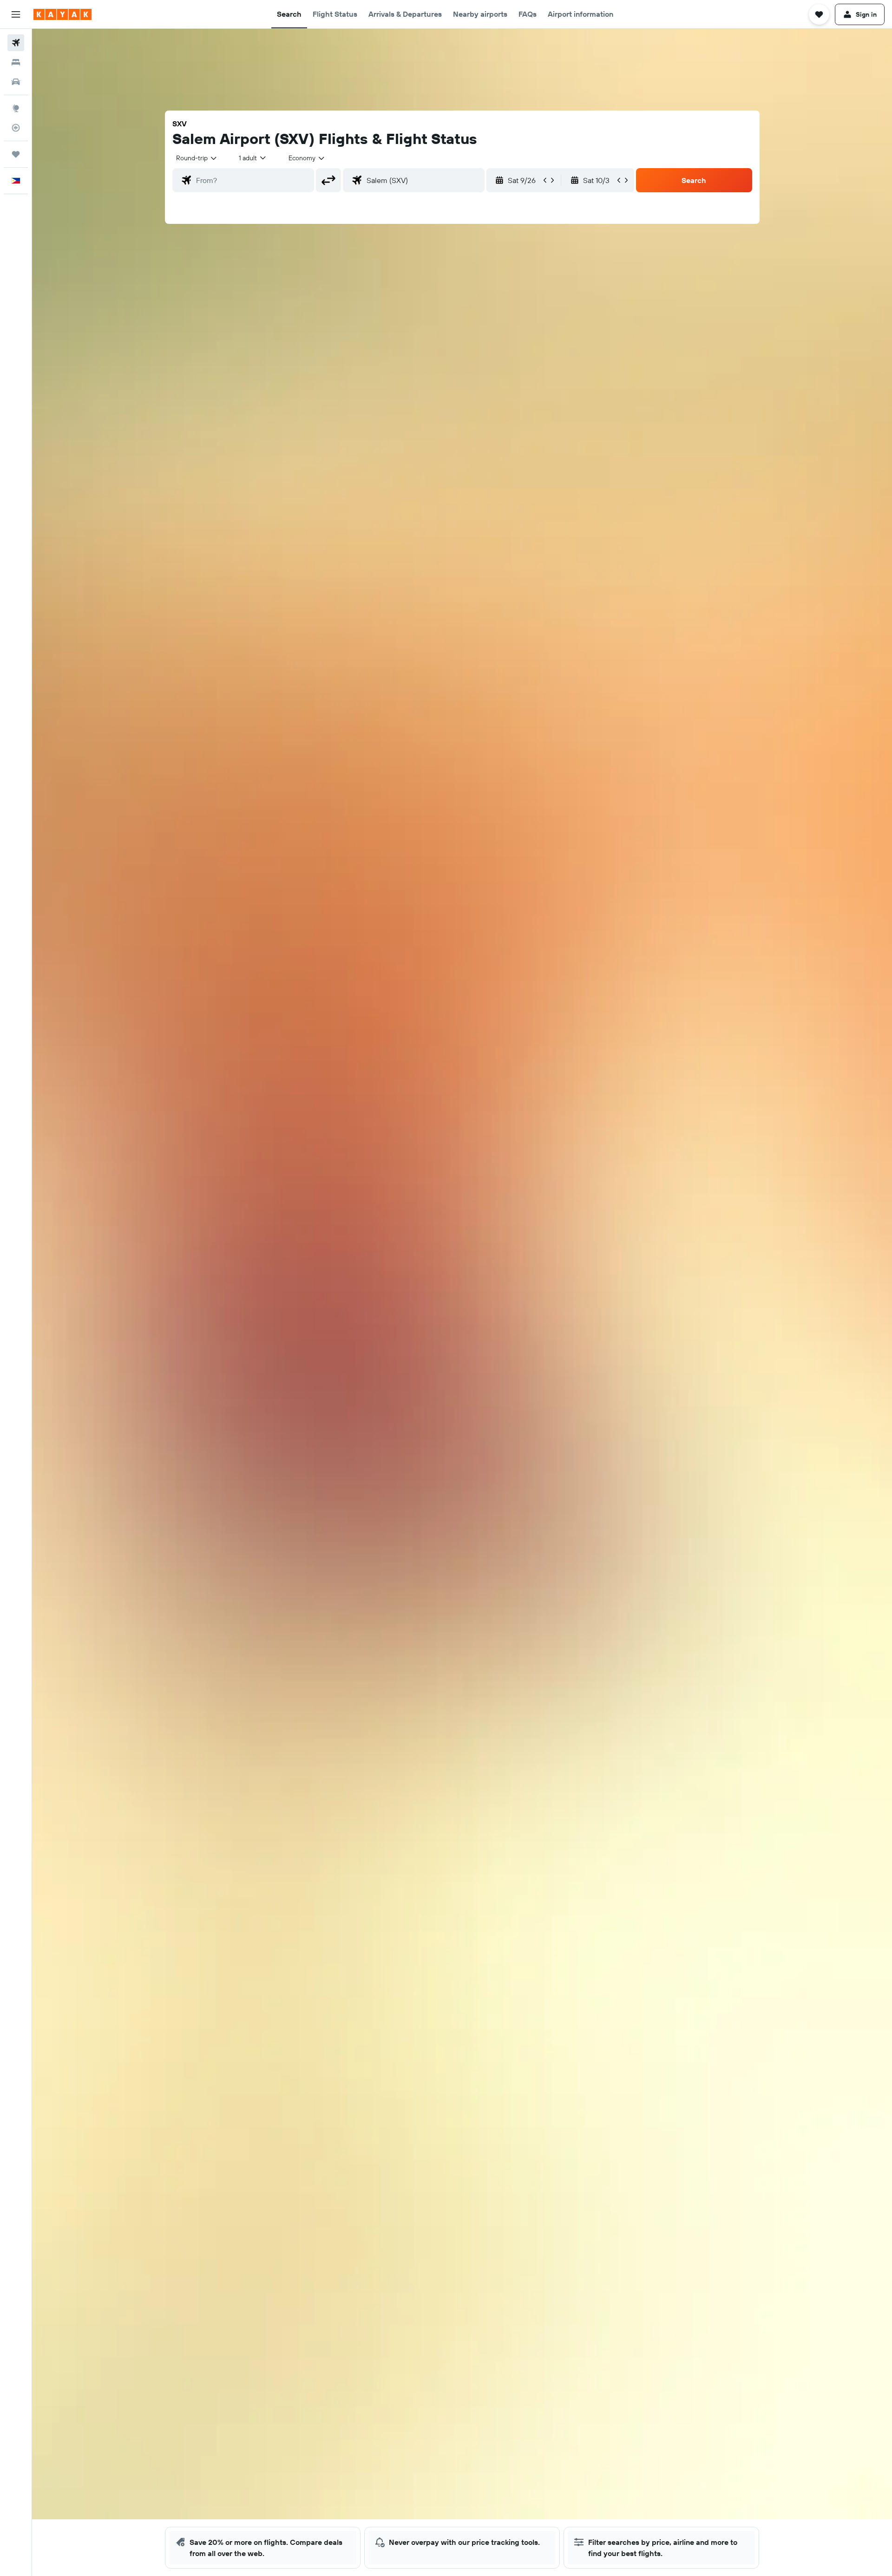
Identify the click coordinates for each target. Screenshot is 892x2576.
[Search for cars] (16, 82)
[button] (16, 14)
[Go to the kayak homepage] (62, 14)
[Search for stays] (16, 62)
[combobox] (197, 158)
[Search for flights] (16, 43)
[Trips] (16, 154)
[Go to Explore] (16, 108)
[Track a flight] (16, 128)
